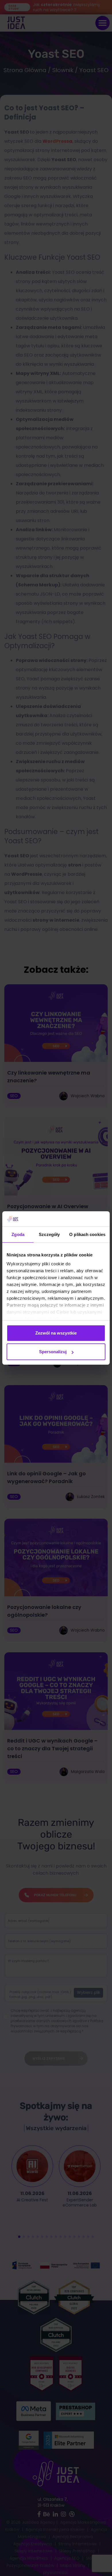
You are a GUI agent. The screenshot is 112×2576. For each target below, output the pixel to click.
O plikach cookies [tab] (87, 1234)
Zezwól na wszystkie (56, 1333)
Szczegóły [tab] (49, 1234)
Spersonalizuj (53, 1352)
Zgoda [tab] (18, 1234)
